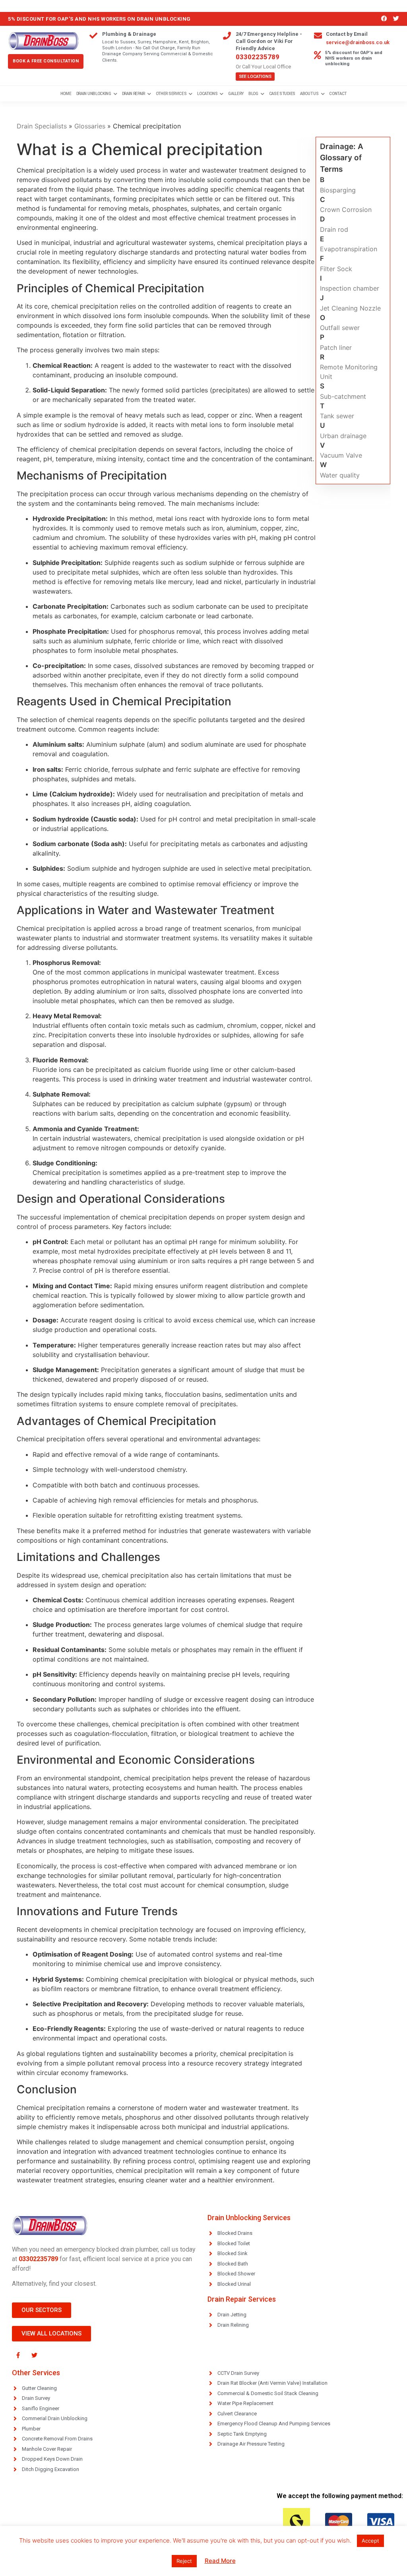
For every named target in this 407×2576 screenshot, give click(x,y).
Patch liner (336, 347)
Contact (338, 94)
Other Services (171, 94)
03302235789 (258, 57)
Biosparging (338, 190)
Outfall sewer (340, 328)
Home (66, 94)
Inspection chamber (350, 288)
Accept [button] (370, 2541)
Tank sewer (337, 416)
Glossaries (90, 126)
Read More (220, 2561)
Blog (253, 94)
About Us (309, 94)
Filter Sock (336, 269)
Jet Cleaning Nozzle (350, 308)
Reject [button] (184, 2561)
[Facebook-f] (18, 2355)
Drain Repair (134, 94)
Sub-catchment (343, 396)
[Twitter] (396, 19)
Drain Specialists (42, 126)
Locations (207, 94)
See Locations (255, 77)
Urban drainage (343, 436)
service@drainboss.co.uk (358, 42)
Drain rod (334, 229)
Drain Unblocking (94, 94)
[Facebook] (384, 19)
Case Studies (282, 94)
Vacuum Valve (341, 455)
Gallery (236, 94)
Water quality (340, 475)
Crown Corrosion (346, 210)
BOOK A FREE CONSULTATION (46, 61)
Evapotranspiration (349, 249)
